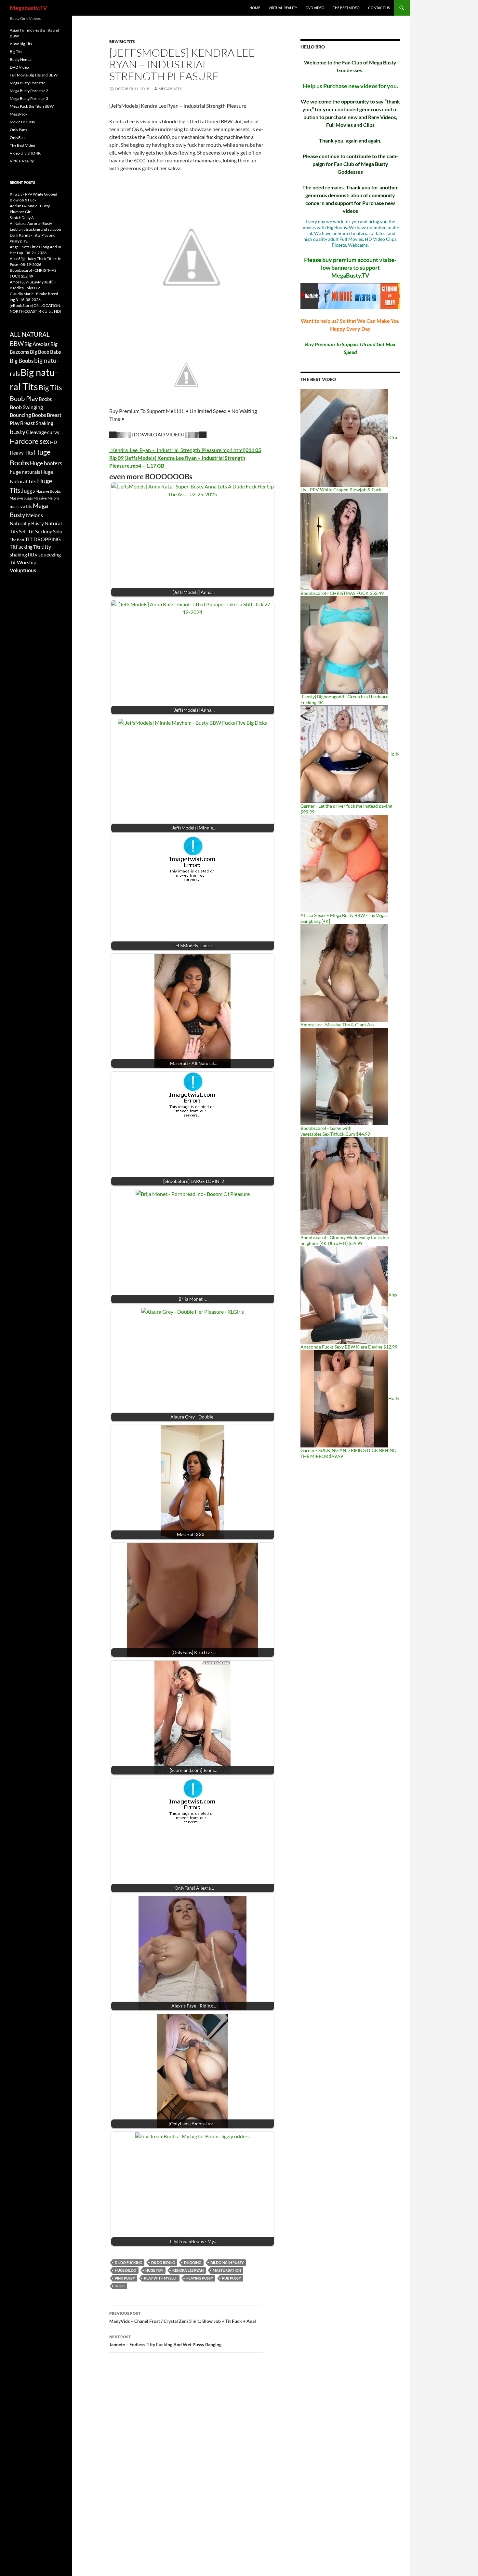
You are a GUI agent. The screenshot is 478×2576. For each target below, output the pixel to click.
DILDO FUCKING (128, 2262)
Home (255, 8)
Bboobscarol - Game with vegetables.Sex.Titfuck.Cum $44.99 (335, 1131)
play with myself (161, 2278)
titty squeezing (44, 555)
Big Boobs (22, 361)
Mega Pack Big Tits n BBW (32, 106)
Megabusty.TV (28, 8)
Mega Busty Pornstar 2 (29, 91)
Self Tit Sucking (36, 531)
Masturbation (227, 2270)
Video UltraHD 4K (25, 153)
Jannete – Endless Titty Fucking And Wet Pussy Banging (165, 2341)
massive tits (21, 506)
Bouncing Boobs (28, 415)
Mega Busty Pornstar (27, 83)
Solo (120, 2286)
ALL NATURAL (30, 335)
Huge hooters (46, 463)
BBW (17, 343)
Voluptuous (23, 570)
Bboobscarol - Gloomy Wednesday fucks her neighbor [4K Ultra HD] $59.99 (345, 1240)
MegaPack (19, 114)
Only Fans (18, 130)
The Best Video (346, 8)
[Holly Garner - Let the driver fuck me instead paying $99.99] (344, 754)
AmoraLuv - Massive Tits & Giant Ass (337, 1025)
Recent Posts (22, 182)
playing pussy (200, 2278)
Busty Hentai (21, 59)
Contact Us (379, 8)
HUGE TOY (154, 2270)
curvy (53, 432)
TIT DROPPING (43, 539)
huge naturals (25, 472)
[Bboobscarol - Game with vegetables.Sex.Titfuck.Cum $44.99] (344, 1076)
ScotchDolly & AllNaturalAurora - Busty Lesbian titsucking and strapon (35, 223)
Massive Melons (46, 498)
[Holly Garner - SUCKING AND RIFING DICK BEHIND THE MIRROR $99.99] (344, 1398)
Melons (34, 515)
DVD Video (315, 8)
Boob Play (24, 398)
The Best (17, 540)
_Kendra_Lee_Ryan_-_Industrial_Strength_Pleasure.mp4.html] (185, 458)
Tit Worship (23, 562)
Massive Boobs (48, 491)
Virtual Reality (283, 8)
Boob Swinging (26, 407)
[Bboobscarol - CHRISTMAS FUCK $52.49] (344, 541)
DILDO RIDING (163, 2262)
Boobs (45, 399)
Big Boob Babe (46, 352)
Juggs (28, 491)
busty (18, 432)
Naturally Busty (27, 523)
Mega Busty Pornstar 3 (29, 98)
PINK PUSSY (125, 2278)
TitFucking (21, 547)
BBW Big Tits (122, 41)
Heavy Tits (21, 453)
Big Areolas (37, 344)
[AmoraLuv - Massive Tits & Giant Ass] (344, 973)
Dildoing (193, 2262)
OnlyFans (18, 137)
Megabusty (170, 89)
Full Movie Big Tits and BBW (34, 75)
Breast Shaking (37, 423)
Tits (37, 547)
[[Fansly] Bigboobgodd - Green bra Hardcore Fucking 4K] (344, 644)
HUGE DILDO (126, 2270)
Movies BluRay (22, 122)
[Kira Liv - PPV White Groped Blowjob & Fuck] (344, 438)
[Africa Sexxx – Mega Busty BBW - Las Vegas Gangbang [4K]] (344, 863)
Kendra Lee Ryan (188, 2270)
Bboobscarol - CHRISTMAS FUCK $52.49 (342, 593)
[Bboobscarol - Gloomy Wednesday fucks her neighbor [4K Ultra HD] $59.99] (344, 1185)
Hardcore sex (30, 441)
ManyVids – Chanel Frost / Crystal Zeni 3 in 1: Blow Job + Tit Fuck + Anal (183, 2317)
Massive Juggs (21, 498)
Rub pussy (232, 2278)
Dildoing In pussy (227, 2262)
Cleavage (36, 432)
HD (54, 442)
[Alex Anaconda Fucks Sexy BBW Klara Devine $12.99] (344, 1295)
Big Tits (16, 52)
